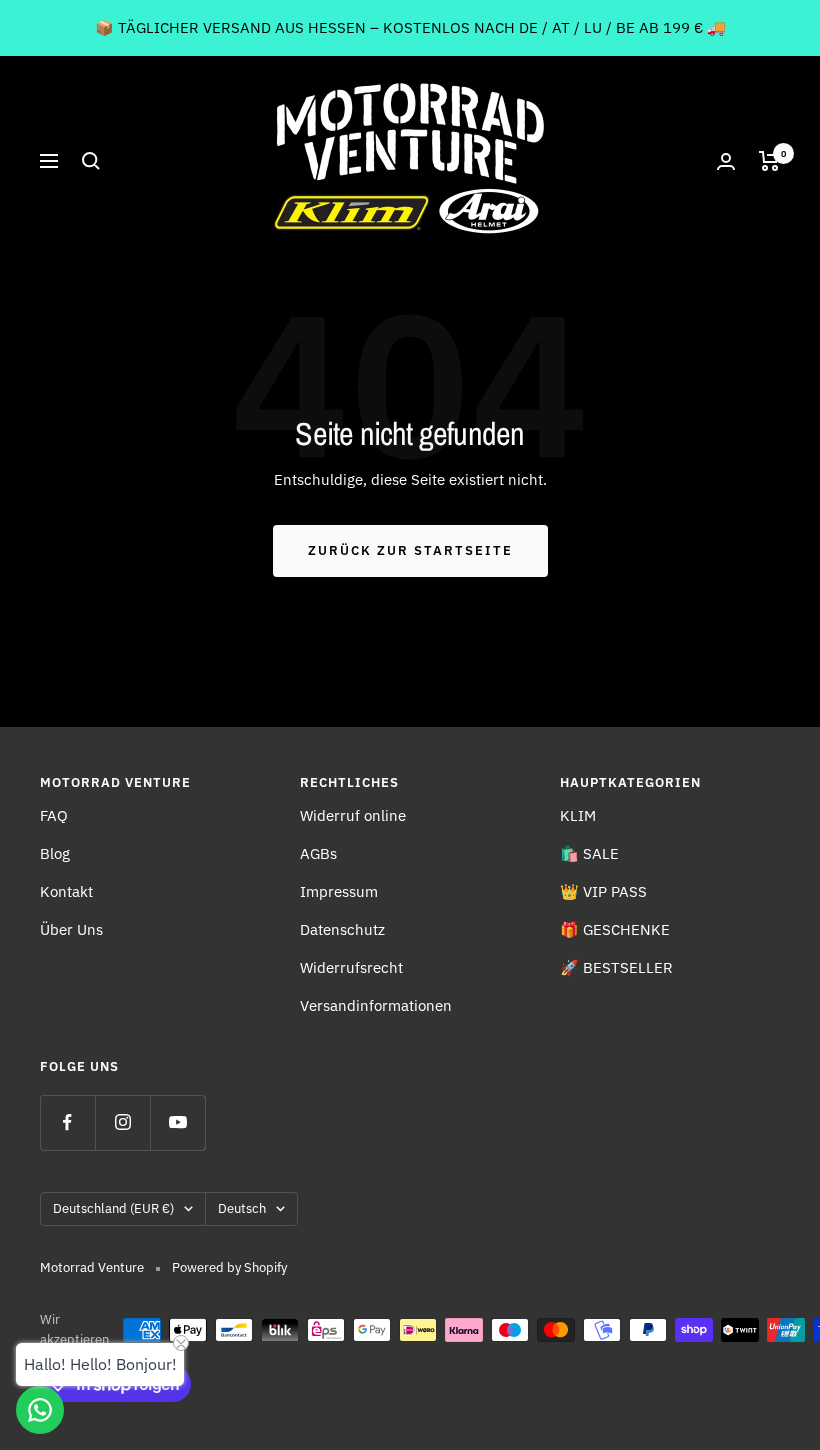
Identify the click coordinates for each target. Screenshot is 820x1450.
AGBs (318, 853)
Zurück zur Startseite (410, 550)
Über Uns (71, 929)
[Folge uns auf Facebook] (67, 1122)
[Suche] (91, 161)
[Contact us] (40, 1410)
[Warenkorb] (769, 161)
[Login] (726, 161)
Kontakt (66, 891)
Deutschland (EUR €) (113, 1208)
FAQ (54, 815)
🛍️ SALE (589, 853)
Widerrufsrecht (351, 967)
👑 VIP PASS (603, 891)
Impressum (339, 891)
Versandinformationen (376, 1005)
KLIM (578, 815)
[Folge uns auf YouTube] (177, 1122)
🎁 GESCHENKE (615, 929)
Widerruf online (353, 815)
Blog (55, 853)
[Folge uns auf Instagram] (122, 1122)
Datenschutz (342, 929)
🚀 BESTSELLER (616, 967)
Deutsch (242, 1208)
